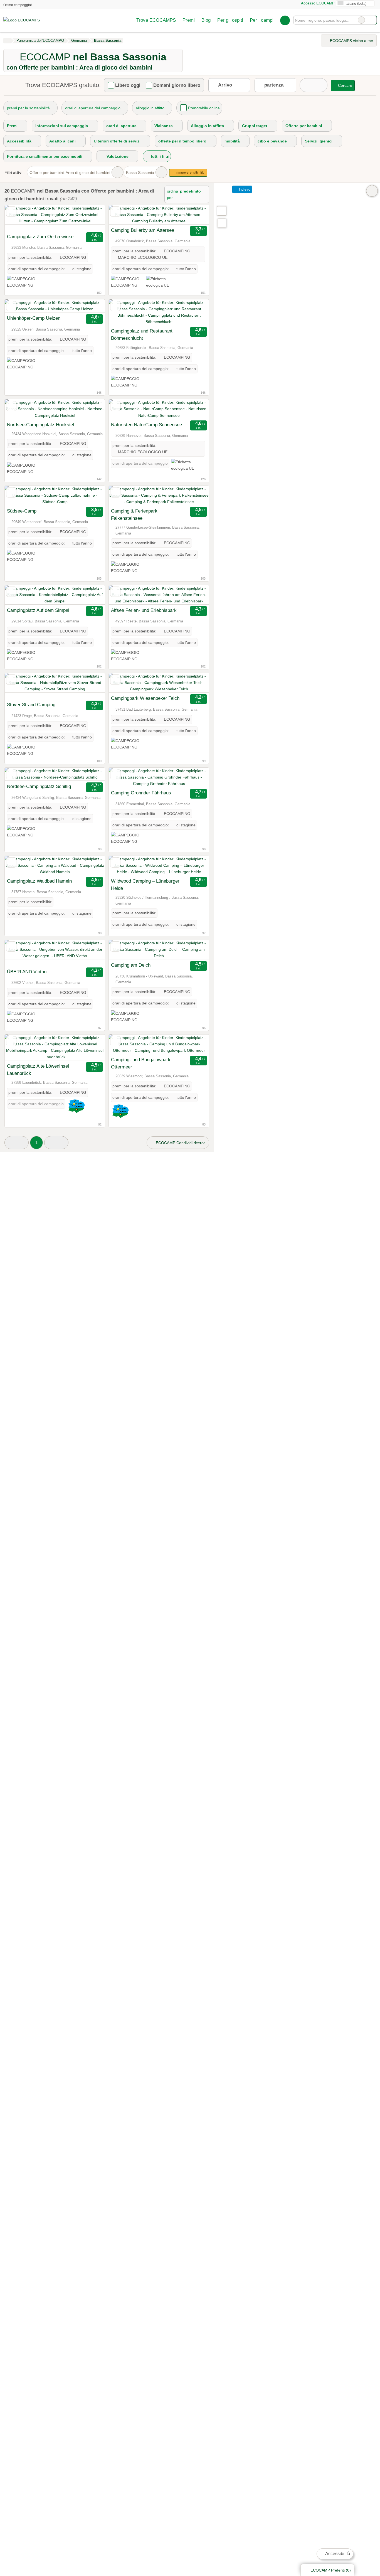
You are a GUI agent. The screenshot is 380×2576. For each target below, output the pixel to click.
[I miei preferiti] (285, 20)
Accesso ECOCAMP (317, 3)
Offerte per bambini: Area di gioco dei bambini (70, 173)
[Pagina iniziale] (7, 41)
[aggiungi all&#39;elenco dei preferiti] (11, 212)
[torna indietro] (19, 218)
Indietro (244, 189)
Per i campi (262, 20)
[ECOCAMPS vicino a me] (222, 223)
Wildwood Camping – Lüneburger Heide (145, 885)
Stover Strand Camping (31, 705)
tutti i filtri (160, 156)
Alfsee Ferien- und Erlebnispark (144, 610)
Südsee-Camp (22, 511)
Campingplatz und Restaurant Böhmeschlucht (142, 334)
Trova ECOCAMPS (156, 20)
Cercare (372, 20)
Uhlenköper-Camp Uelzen (34, 318)
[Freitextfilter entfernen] (361, 20)
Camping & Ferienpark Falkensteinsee (134, 514)
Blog (206, 20)
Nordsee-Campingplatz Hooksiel (40, 425)
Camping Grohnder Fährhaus (141, 793)
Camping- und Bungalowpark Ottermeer (141, 1063)
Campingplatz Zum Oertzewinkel (41, 237)
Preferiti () (331, 2570)
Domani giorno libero (177, 85)
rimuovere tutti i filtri (191, 173)
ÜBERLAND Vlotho (27, 972)
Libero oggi (128, 85)
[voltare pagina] (91, 218)
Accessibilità (337, 2554)
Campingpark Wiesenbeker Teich (145, 698)
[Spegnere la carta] (372, 191)
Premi (189, 20)
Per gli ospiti (230, 20)
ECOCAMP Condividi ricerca (180, 1143)
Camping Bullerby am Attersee (143, 230)
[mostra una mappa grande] (221, 211)
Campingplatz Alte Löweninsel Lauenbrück (38, 1070)
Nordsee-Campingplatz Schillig (39, 786)
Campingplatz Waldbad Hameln (39, 881)
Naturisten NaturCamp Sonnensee (146, 425)
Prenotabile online (204, 108)
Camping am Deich (131, 965)
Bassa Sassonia (140, 173)
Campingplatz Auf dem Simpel (38, 610)
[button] (17, 1143)
